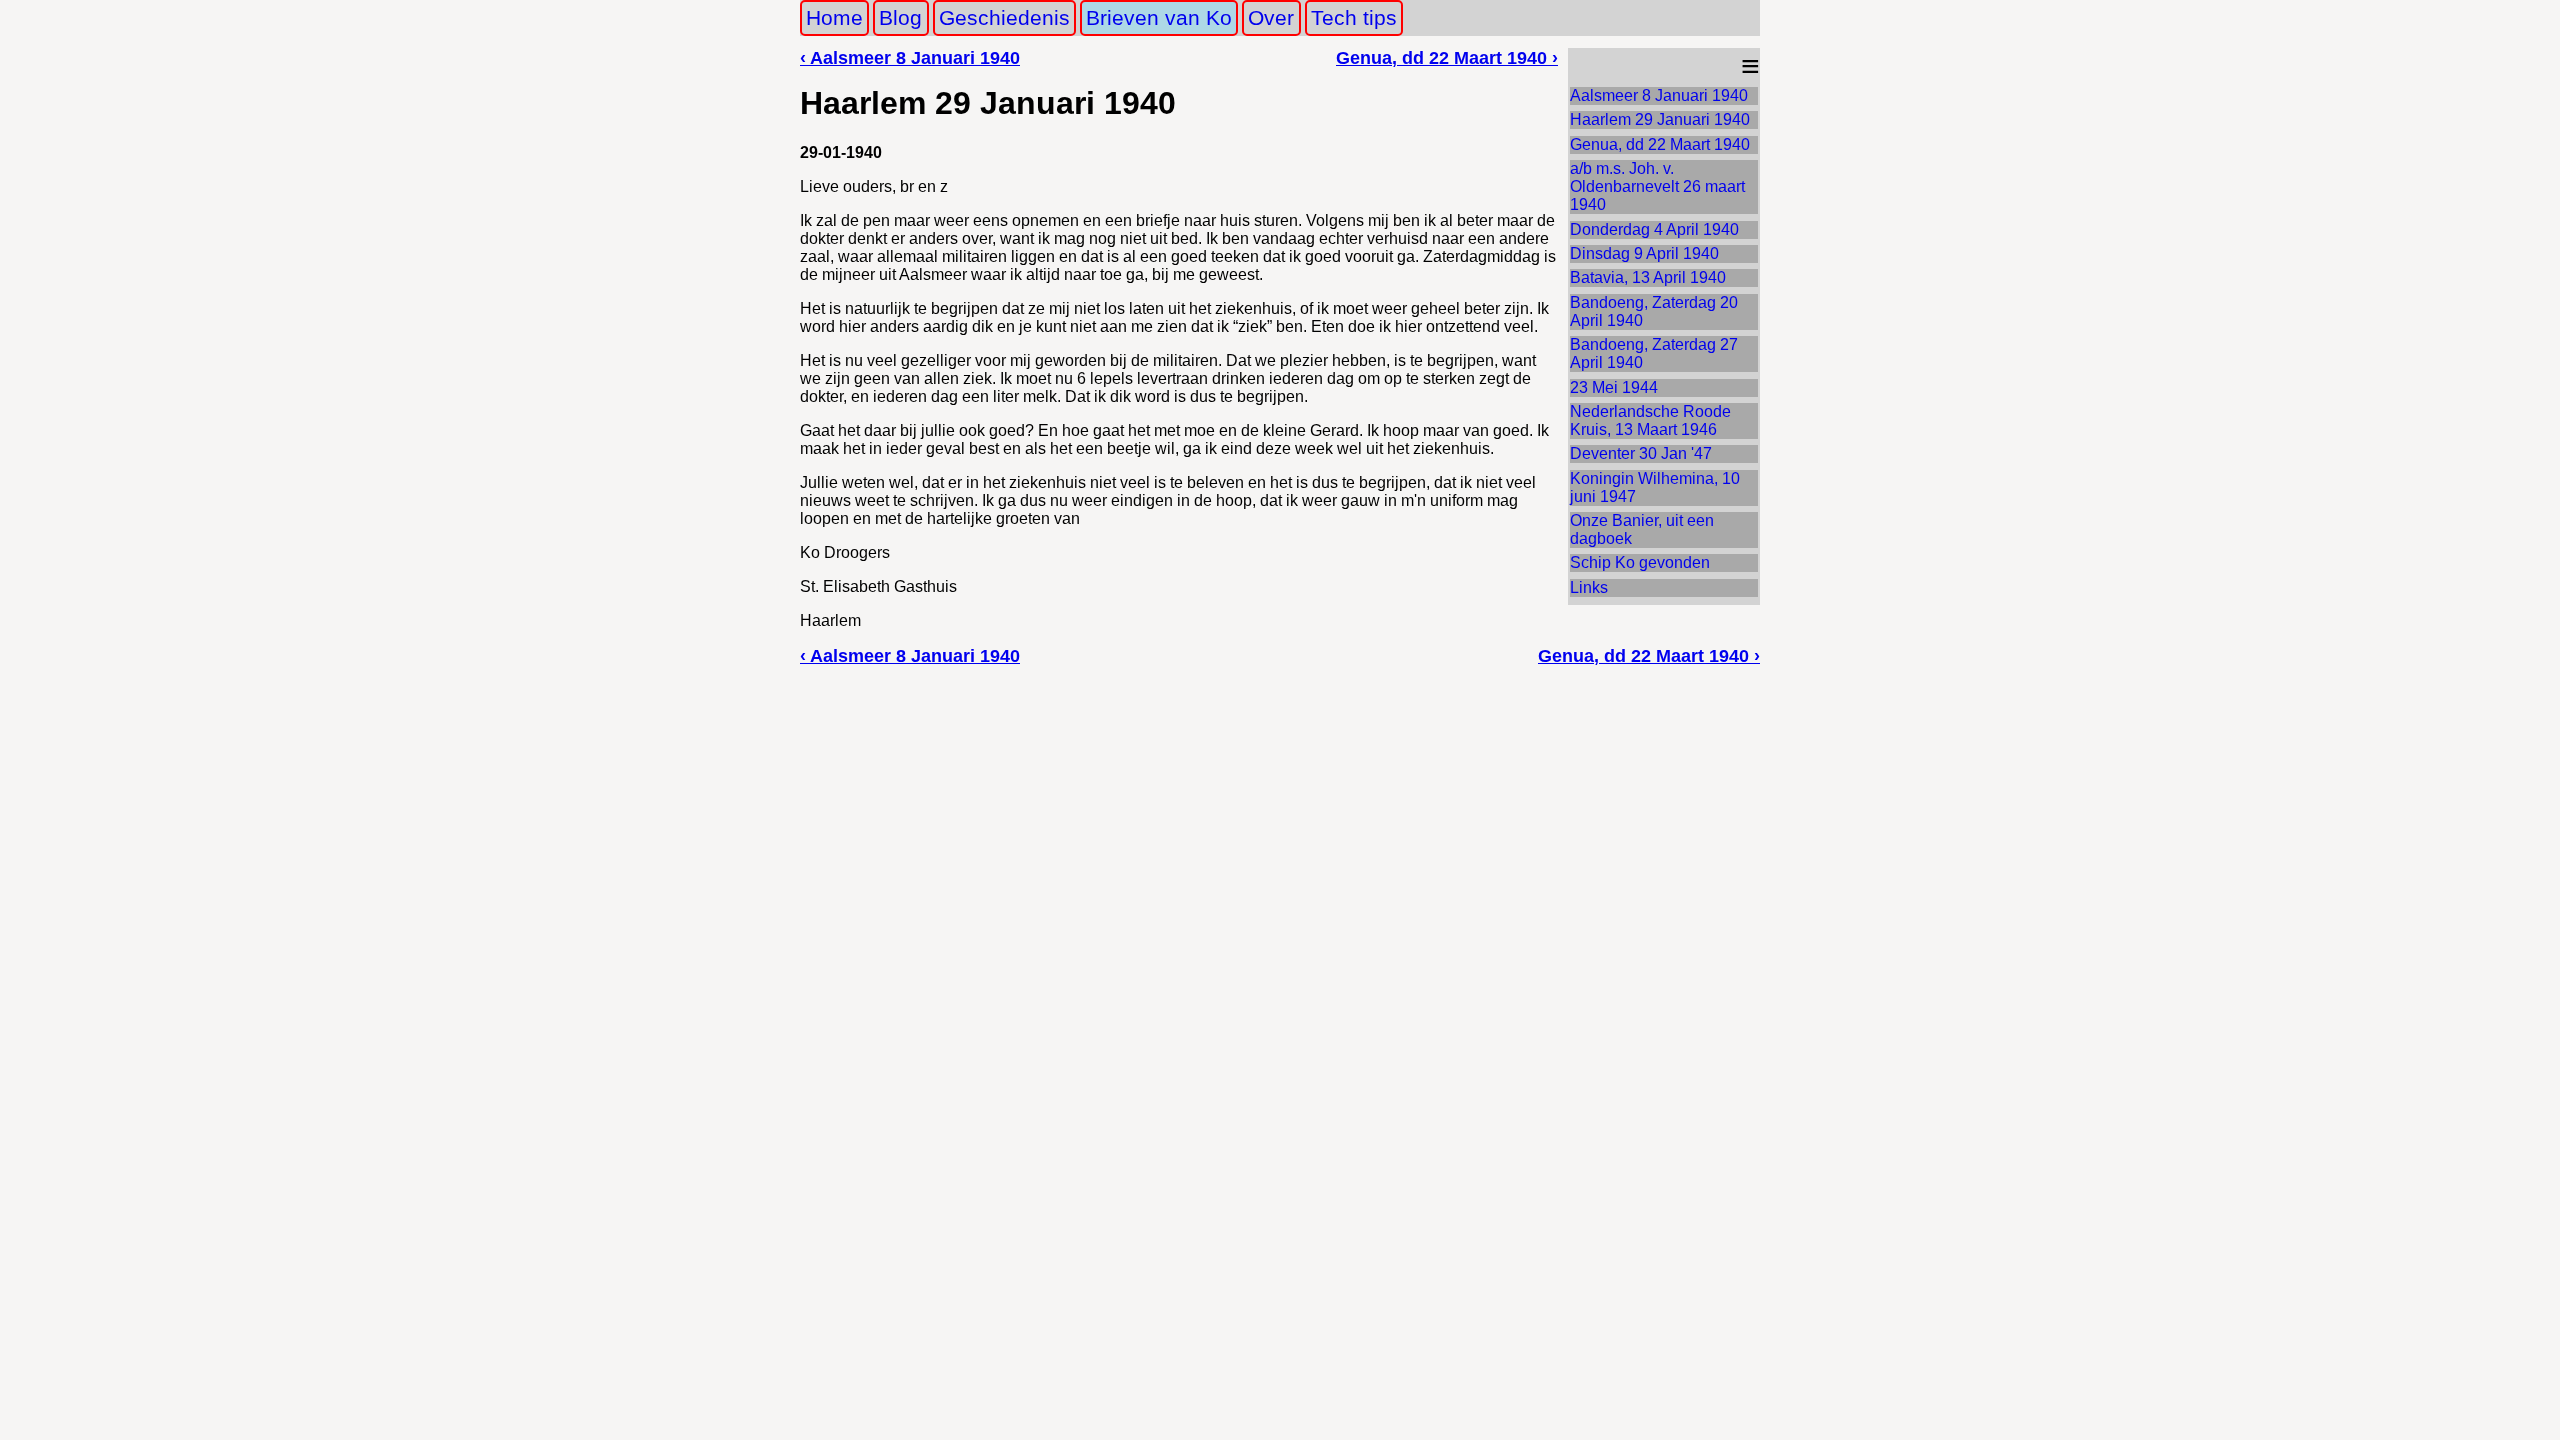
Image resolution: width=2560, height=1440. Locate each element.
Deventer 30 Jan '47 (1641, 453)
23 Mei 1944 (1614, 387)
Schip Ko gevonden (1640, 562)
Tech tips (1354, 17)
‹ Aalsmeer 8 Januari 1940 (910, 58)
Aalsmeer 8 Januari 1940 (1659, 95)
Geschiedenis (1004, 17)
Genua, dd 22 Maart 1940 (1660, 144)
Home (834, 17)
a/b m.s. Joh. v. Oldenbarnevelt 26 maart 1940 (1657, 186)
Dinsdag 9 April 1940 (1644, 253)
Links (1589, 587)
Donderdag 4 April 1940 (1654, 229)
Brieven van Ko (1159, 17)
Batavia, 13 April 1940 (1648, 277)
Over (1271, 17)
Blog (900, 17)
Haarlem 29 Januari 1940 (1660, 119)
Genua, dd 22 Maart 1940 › (1447, 58)
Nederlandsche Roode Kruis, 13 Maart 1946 (1650, 420)
